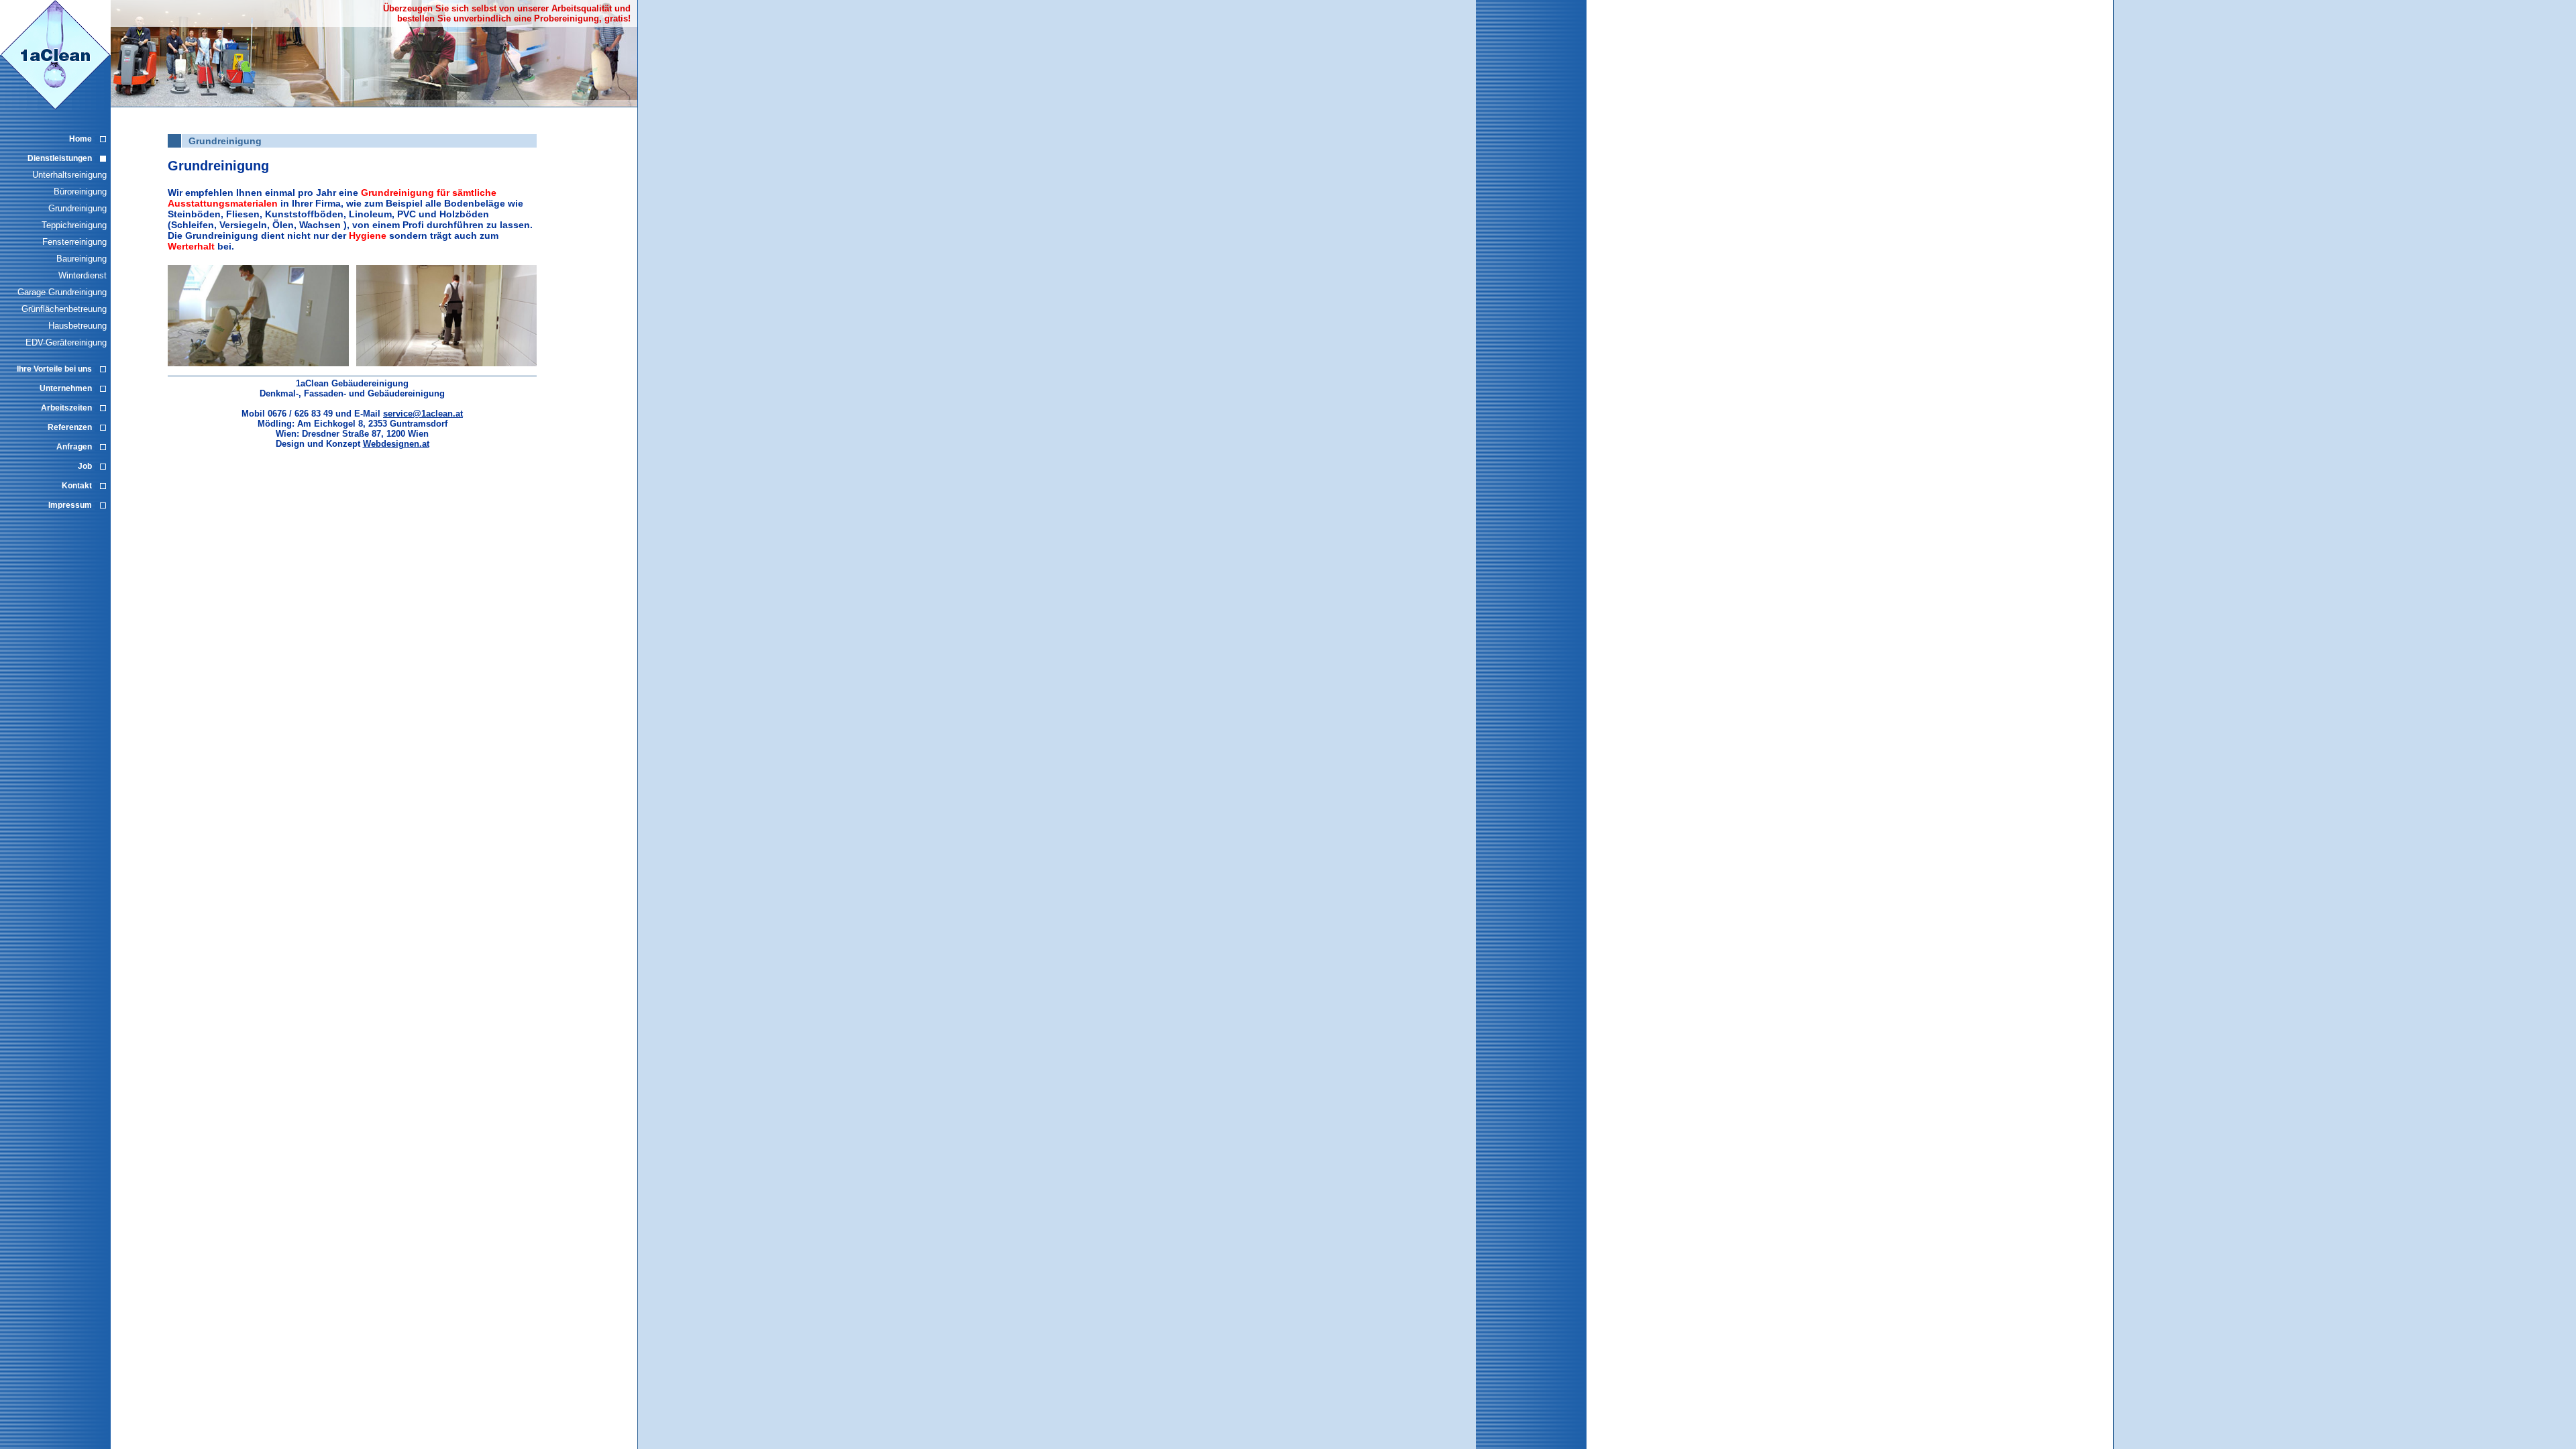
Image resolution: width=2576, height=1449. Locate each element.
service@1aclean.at (423, 414)
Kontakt (77, 486)
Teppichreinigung (74, 225)
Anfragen (74, 447)
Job (85, 466)
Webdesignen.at (396, 444)
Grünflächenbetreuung (64, 309)
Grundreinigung (77, 208)
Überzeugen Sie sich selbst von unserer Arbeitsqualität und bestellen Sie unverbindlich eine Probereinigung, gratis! (507, 13)
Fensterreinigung (74, 242)
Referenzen (70, 427)
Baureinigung (82, 259)
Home (80, 139)
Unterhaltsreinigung (69, 175)
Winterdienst (83, 275)
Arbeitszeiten (66, 408)
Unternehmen (66, 388)
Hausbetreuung (77, 326)
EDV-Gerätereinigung (66, 342)
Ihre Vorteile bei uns (54, 369)
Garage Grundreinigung (62, 292)
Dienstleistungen (60, 158)
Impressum (70, 505)
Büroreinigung (80, 192)
